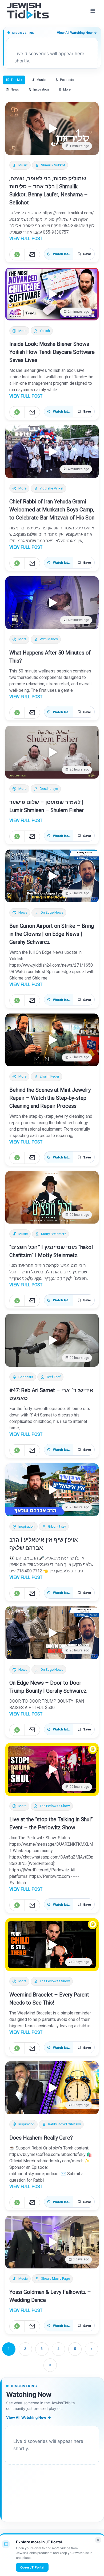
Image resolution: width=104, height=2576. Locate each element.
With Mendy (49, 639)
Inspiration (27, 1527)
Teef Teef (53, 1377)
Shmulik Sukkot (53, 165)
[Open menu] (93, 11)
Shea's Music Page (55, 2279)
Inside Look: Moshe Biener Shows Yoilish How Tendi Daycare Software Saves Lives (52, 352)
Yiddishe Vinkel (51, 488)
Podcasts (26, 1377)
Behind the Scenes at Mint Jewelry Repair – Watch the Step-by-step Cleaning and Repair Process (50, 1098)
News (23, 913)
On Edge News (52, 913)
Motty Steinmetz (54, 1234)
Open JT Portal (32, 2567)
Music (23, 165)
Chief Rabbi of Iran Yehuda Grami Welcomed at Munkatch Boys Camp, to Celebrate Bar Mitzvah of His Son (52, 510)
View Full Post (26, 239)
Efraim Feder (49, 1076)
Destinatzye (49, 789)
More (22, 331)
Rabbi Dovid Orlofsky (64, 2124)
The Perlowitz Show (55, 1806)
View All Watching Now (77, 33)
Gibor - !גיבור (57, 1527)
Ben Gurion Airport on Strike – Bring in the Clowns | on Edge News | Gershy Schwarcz (52, 934)
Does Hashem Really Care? (41, 2138)
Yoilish (45, 331)
